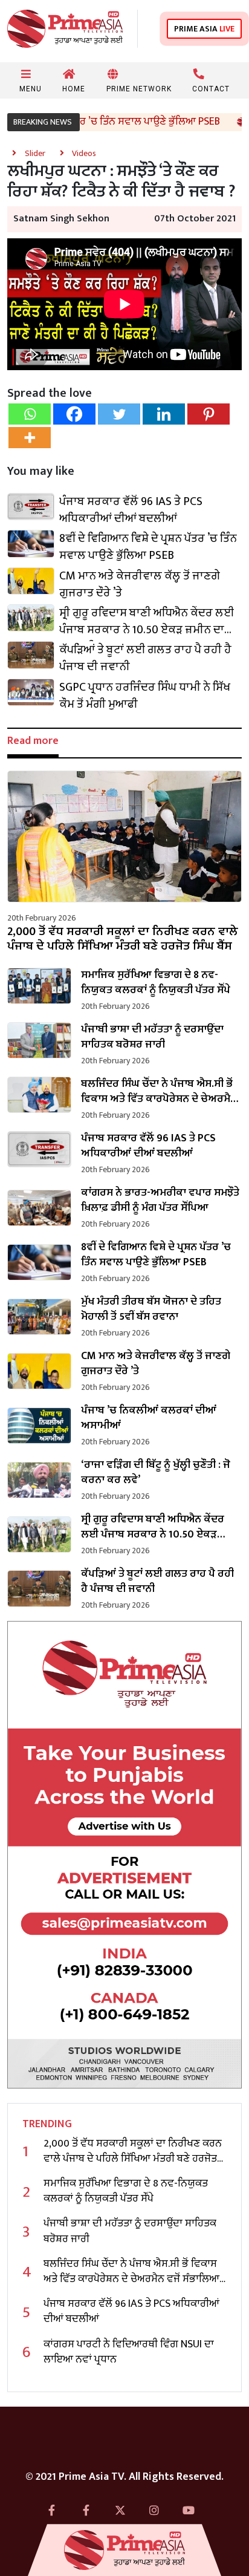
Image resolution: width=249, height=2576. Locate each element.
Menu (31, 89)
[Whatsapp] (30, 414)
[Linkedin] (164, 414)
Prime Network (139, 89)
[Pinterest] (209, 414)
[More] (30, 438)
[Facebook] (74, 414)
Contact (211, 89)
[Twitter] (119, 414)
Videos (84, 153)
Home (74, 89)
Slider (36, 153)
